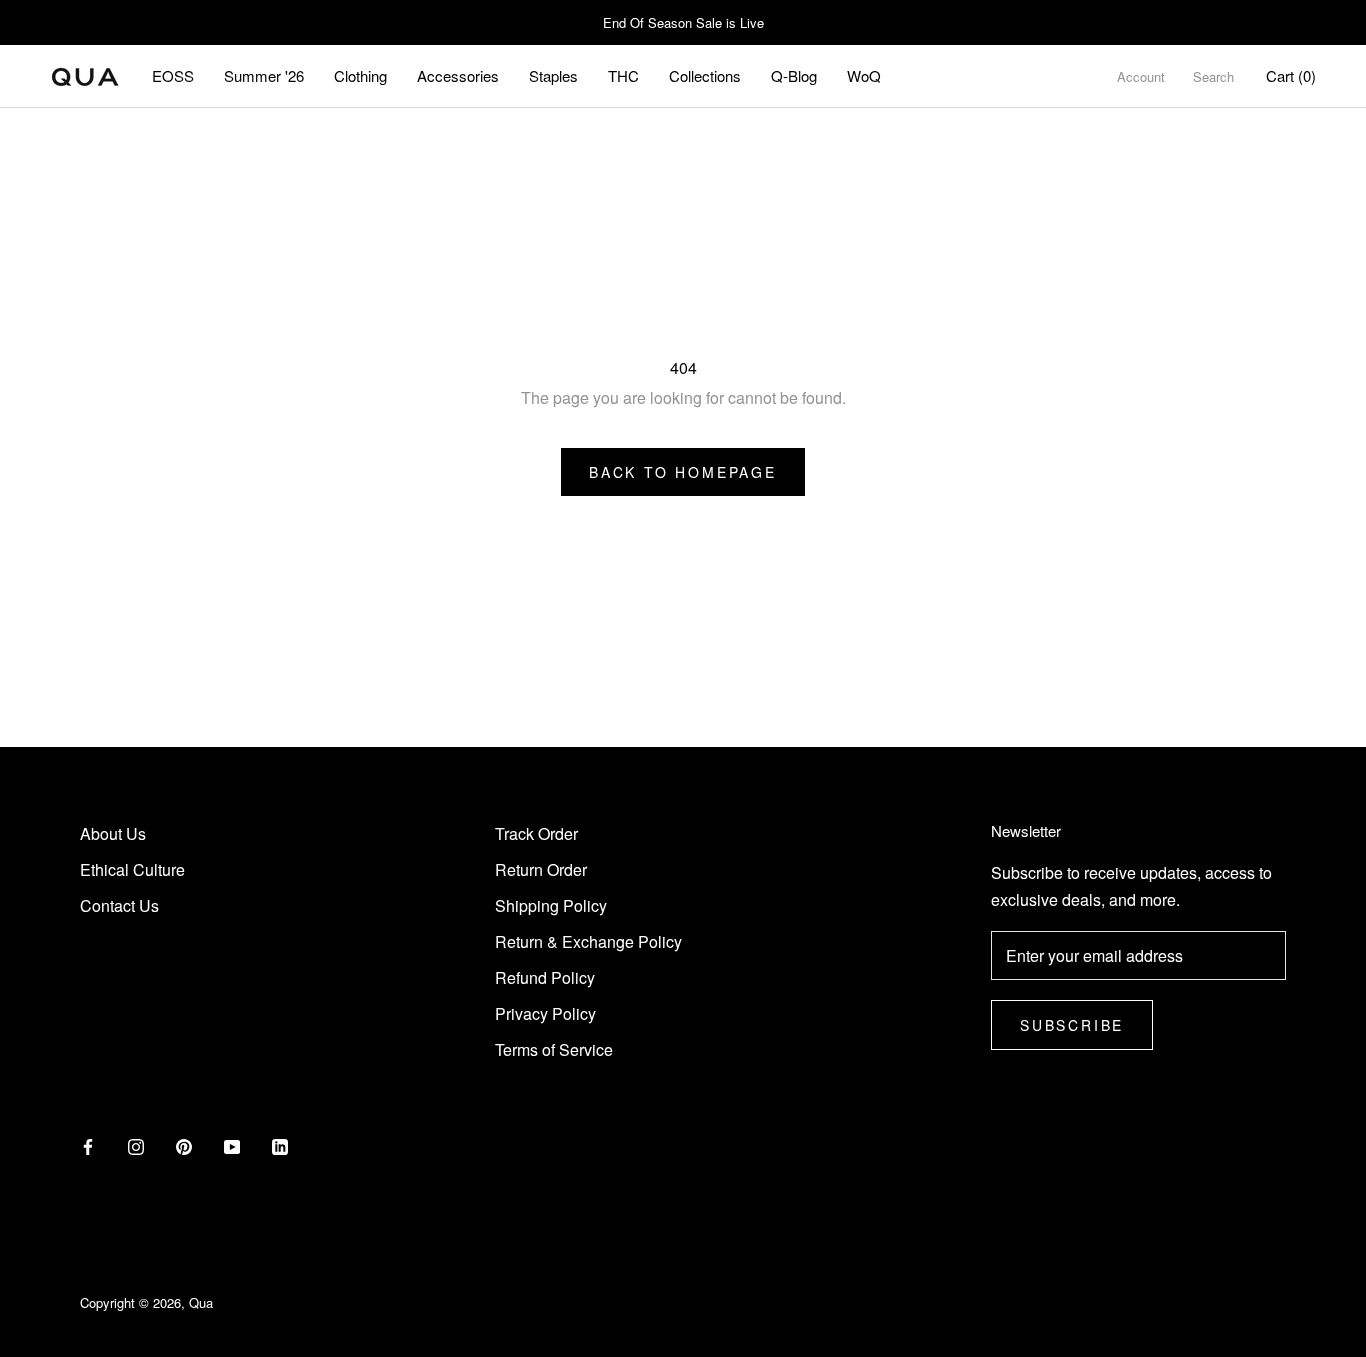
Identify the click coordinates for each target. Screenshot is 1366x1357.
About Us (113, 833)
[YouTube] (232, 1145)
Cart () (1291, 75)
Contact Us (119, 905)
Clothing (360, 75)
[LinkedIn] (280, 1145)
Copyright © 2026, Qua (146, 1302)
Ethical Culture (132, 869)
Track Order (536, 833)
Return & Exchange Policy (588, 941)
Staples (553, 75)
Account (1141, 76)
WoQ (864, 75)
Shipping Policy (551, 905)
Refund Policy (545, 977)
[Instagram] (136, 1145)
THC (623, 75)
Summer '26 (264, 75)
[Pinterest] (184, 1145)
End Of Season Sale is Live (683, 22)
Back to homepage (683, 472)
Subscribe (1072, 1025)
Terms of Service (554, 1049)
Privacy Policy (545, 1013)
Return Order (541, 869)
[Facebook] (88, 1145)
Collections (705, 75)
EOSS (173, 75)
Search (1213, 76)
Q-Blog (794, 75)
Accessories (458, 75)
